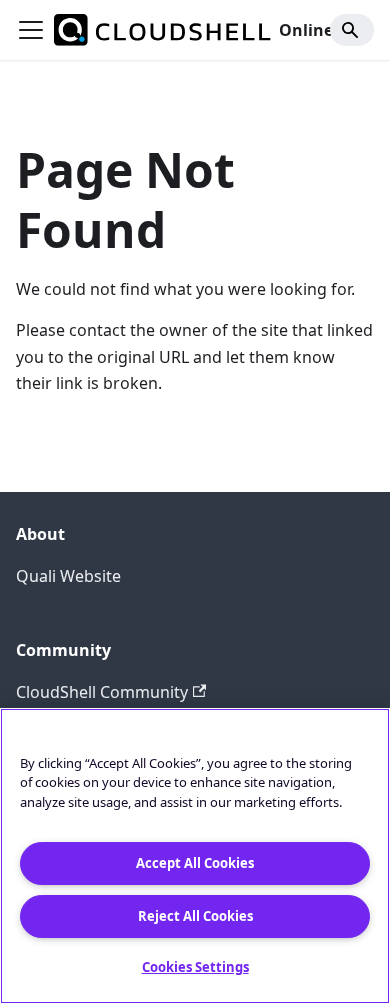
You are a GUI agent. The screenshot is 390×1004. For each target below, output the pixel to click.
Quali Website (68, 576)
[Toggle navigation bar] (31, 30)
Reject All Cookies (195, 916)
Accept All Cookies (195, 863)
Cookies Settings (195, 967)
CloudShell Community (102, 692)
